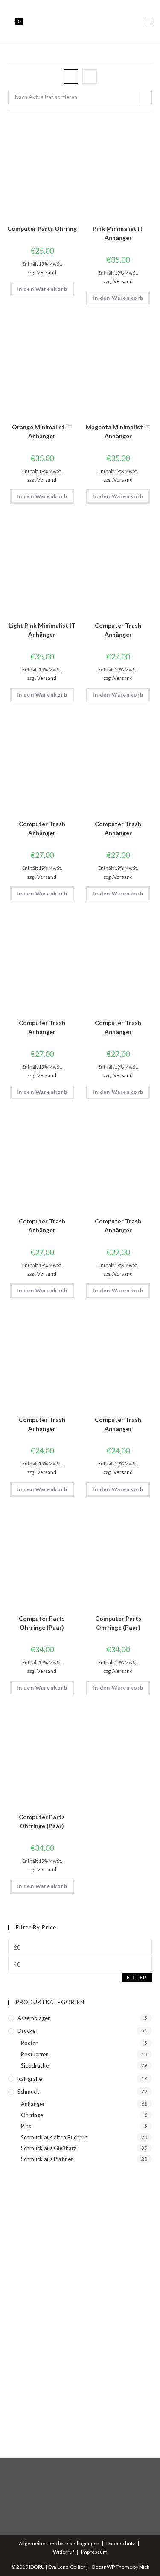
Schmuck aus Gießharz (49, 2148)
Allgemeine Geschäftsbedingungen (59, 2543)
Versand (47, 272)
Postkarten (35, 2054)
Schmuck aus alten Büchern (54, 2137)
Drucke (26, 2031)
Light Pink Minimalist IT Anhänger (42, 630)
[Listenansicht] (90, 77)
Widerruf (64, 2552)
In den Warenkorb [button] (42, 289)
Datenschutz (121, 2543)
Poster (29, 2043)
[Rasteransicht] (71, 77)
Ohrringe (32, 2115)
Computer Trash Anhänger (118, 630)
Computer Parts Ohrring (42, 229)
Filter (137, 1978)
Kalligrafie (30, 2079)
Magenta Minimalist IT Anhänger (118, 431)
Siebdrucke (35, 2065)
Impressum (94, 2552)
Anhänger (33, 2104)
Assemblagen (34, 2018)
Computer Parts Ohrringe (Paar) (42, 1623)
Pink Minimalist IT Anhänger (118, 233)
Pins (26, 2126)
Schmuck (28, 2092)
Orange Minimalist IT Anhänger (42, 431)
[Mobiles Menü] (148, 21)
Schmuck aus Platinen (47, 2159)
